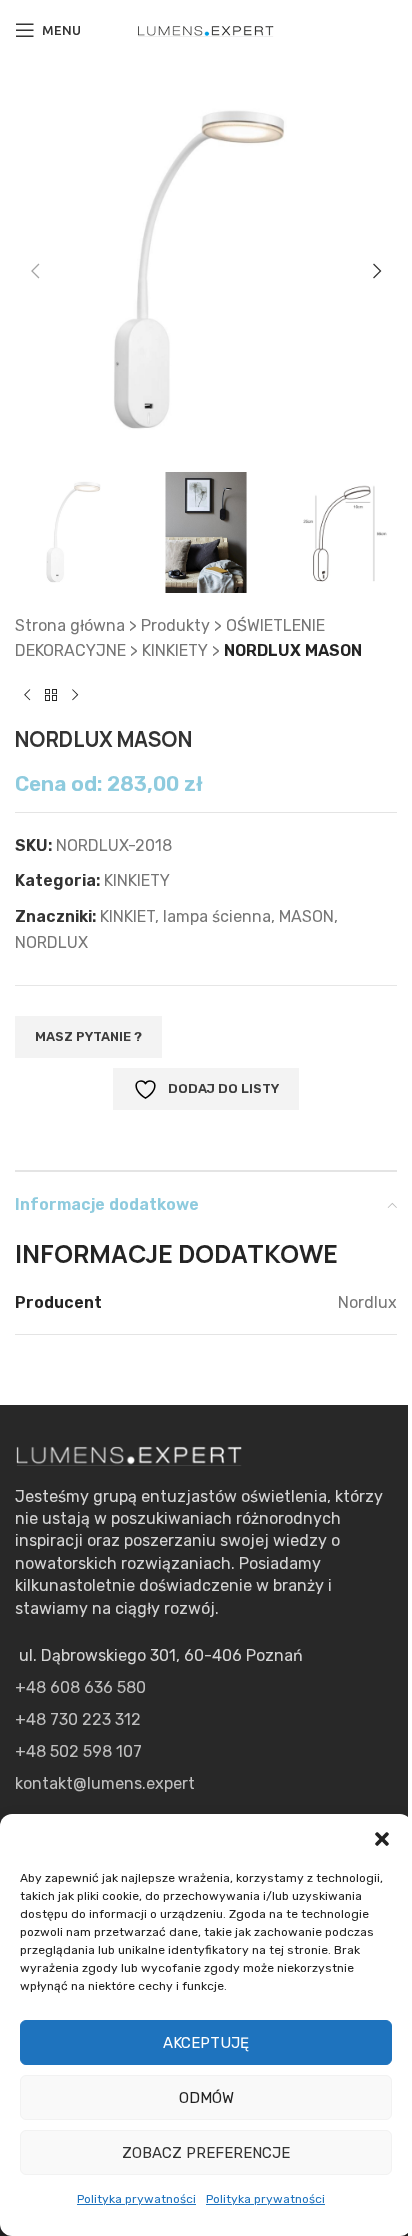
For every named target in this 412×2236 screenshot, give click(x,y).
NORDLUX (51, 942)
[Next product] (75, 696)
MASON (306, 916)
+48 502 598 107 (78, 1751)
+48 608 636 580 (80, 1687)
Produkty (175, 625)
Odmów (206, 2098)
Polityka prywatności (136, 2199)
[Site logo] (206, 29)
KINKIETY (175, 650)
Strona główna (70, 625)
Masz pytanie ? (88, 1036)
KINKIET (127, 916)
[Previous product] (27, 696)
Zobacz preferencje (206, 2153)
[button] (382, 1839)
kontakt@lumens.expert (105, 1783)
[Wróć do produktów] (51, 696)
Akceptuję (206, 2043)
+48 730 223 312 (78, 1719)
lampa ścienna (217, 916)
